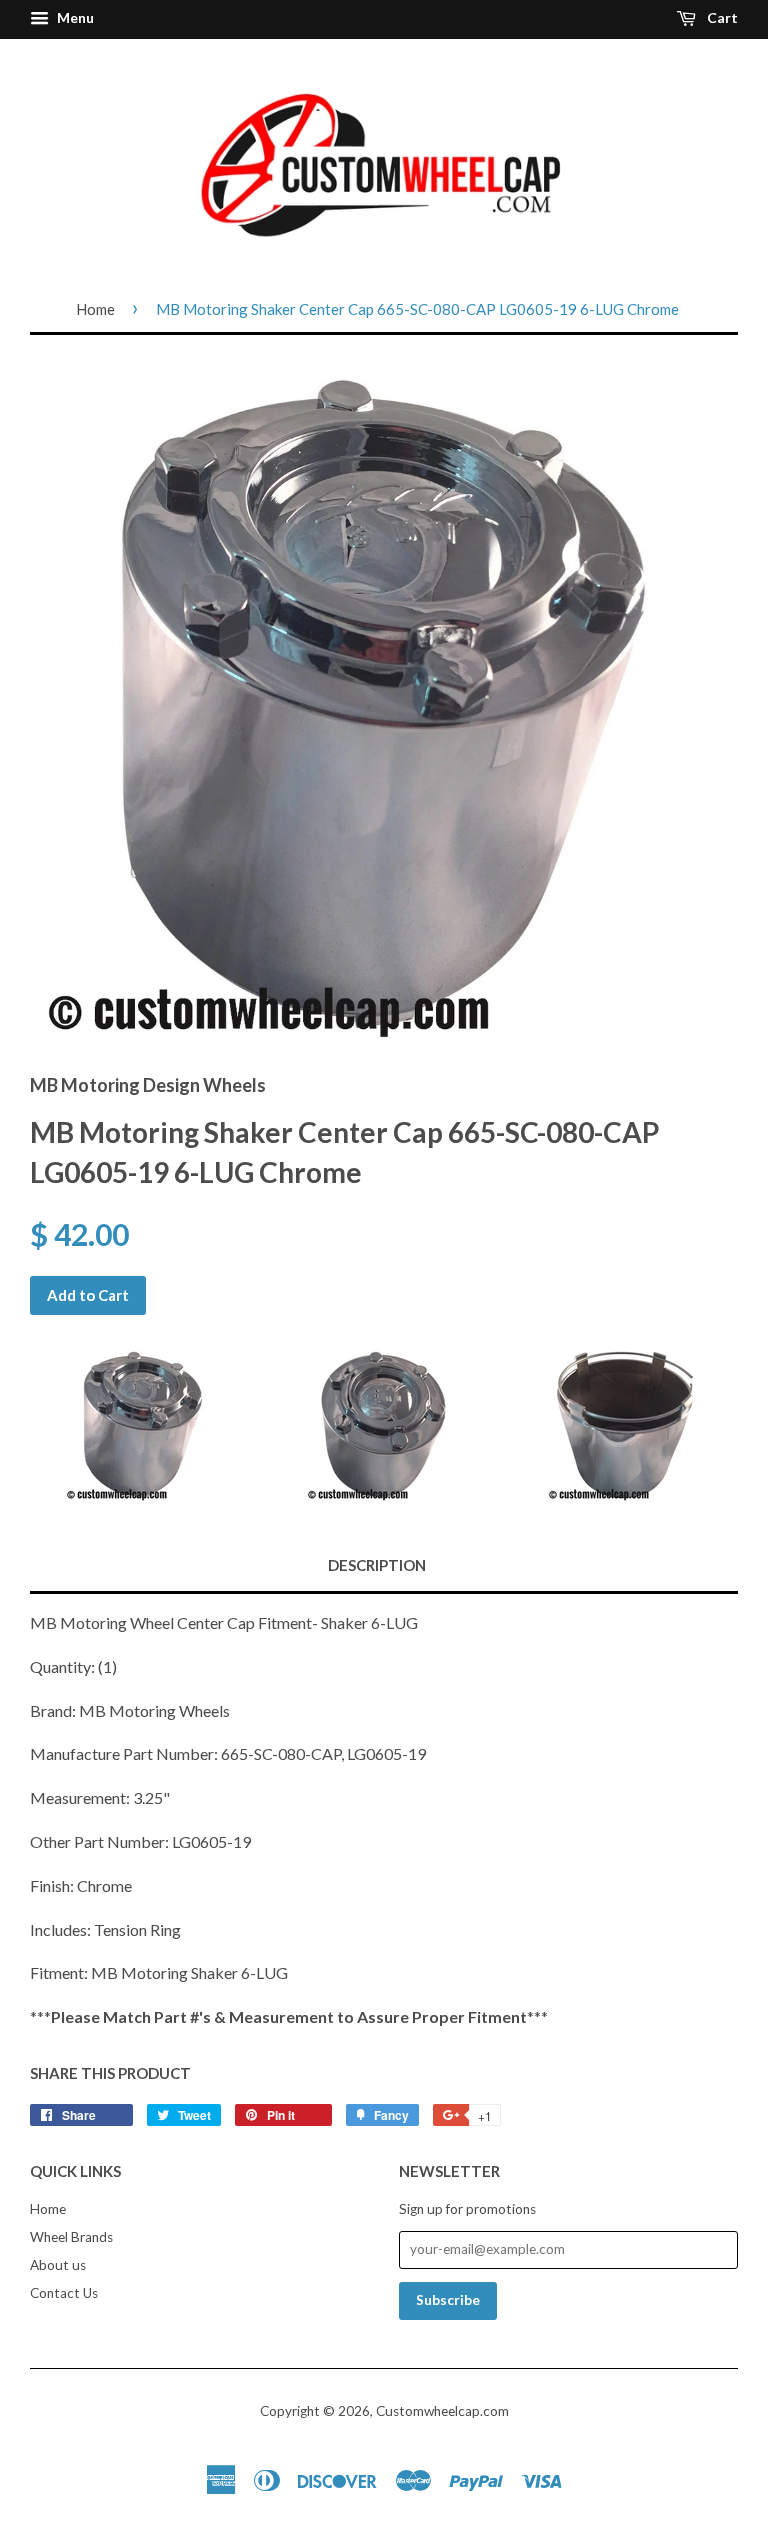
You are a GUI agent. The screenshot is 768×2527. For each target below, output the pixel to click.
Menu (74, 17)
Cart (721, 17)
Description (377, 1565)
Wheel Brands (71, 2237)
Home (95, 309)
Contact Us (64, 2293)
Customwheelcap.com (442, 2411)
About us (58, 2265)
